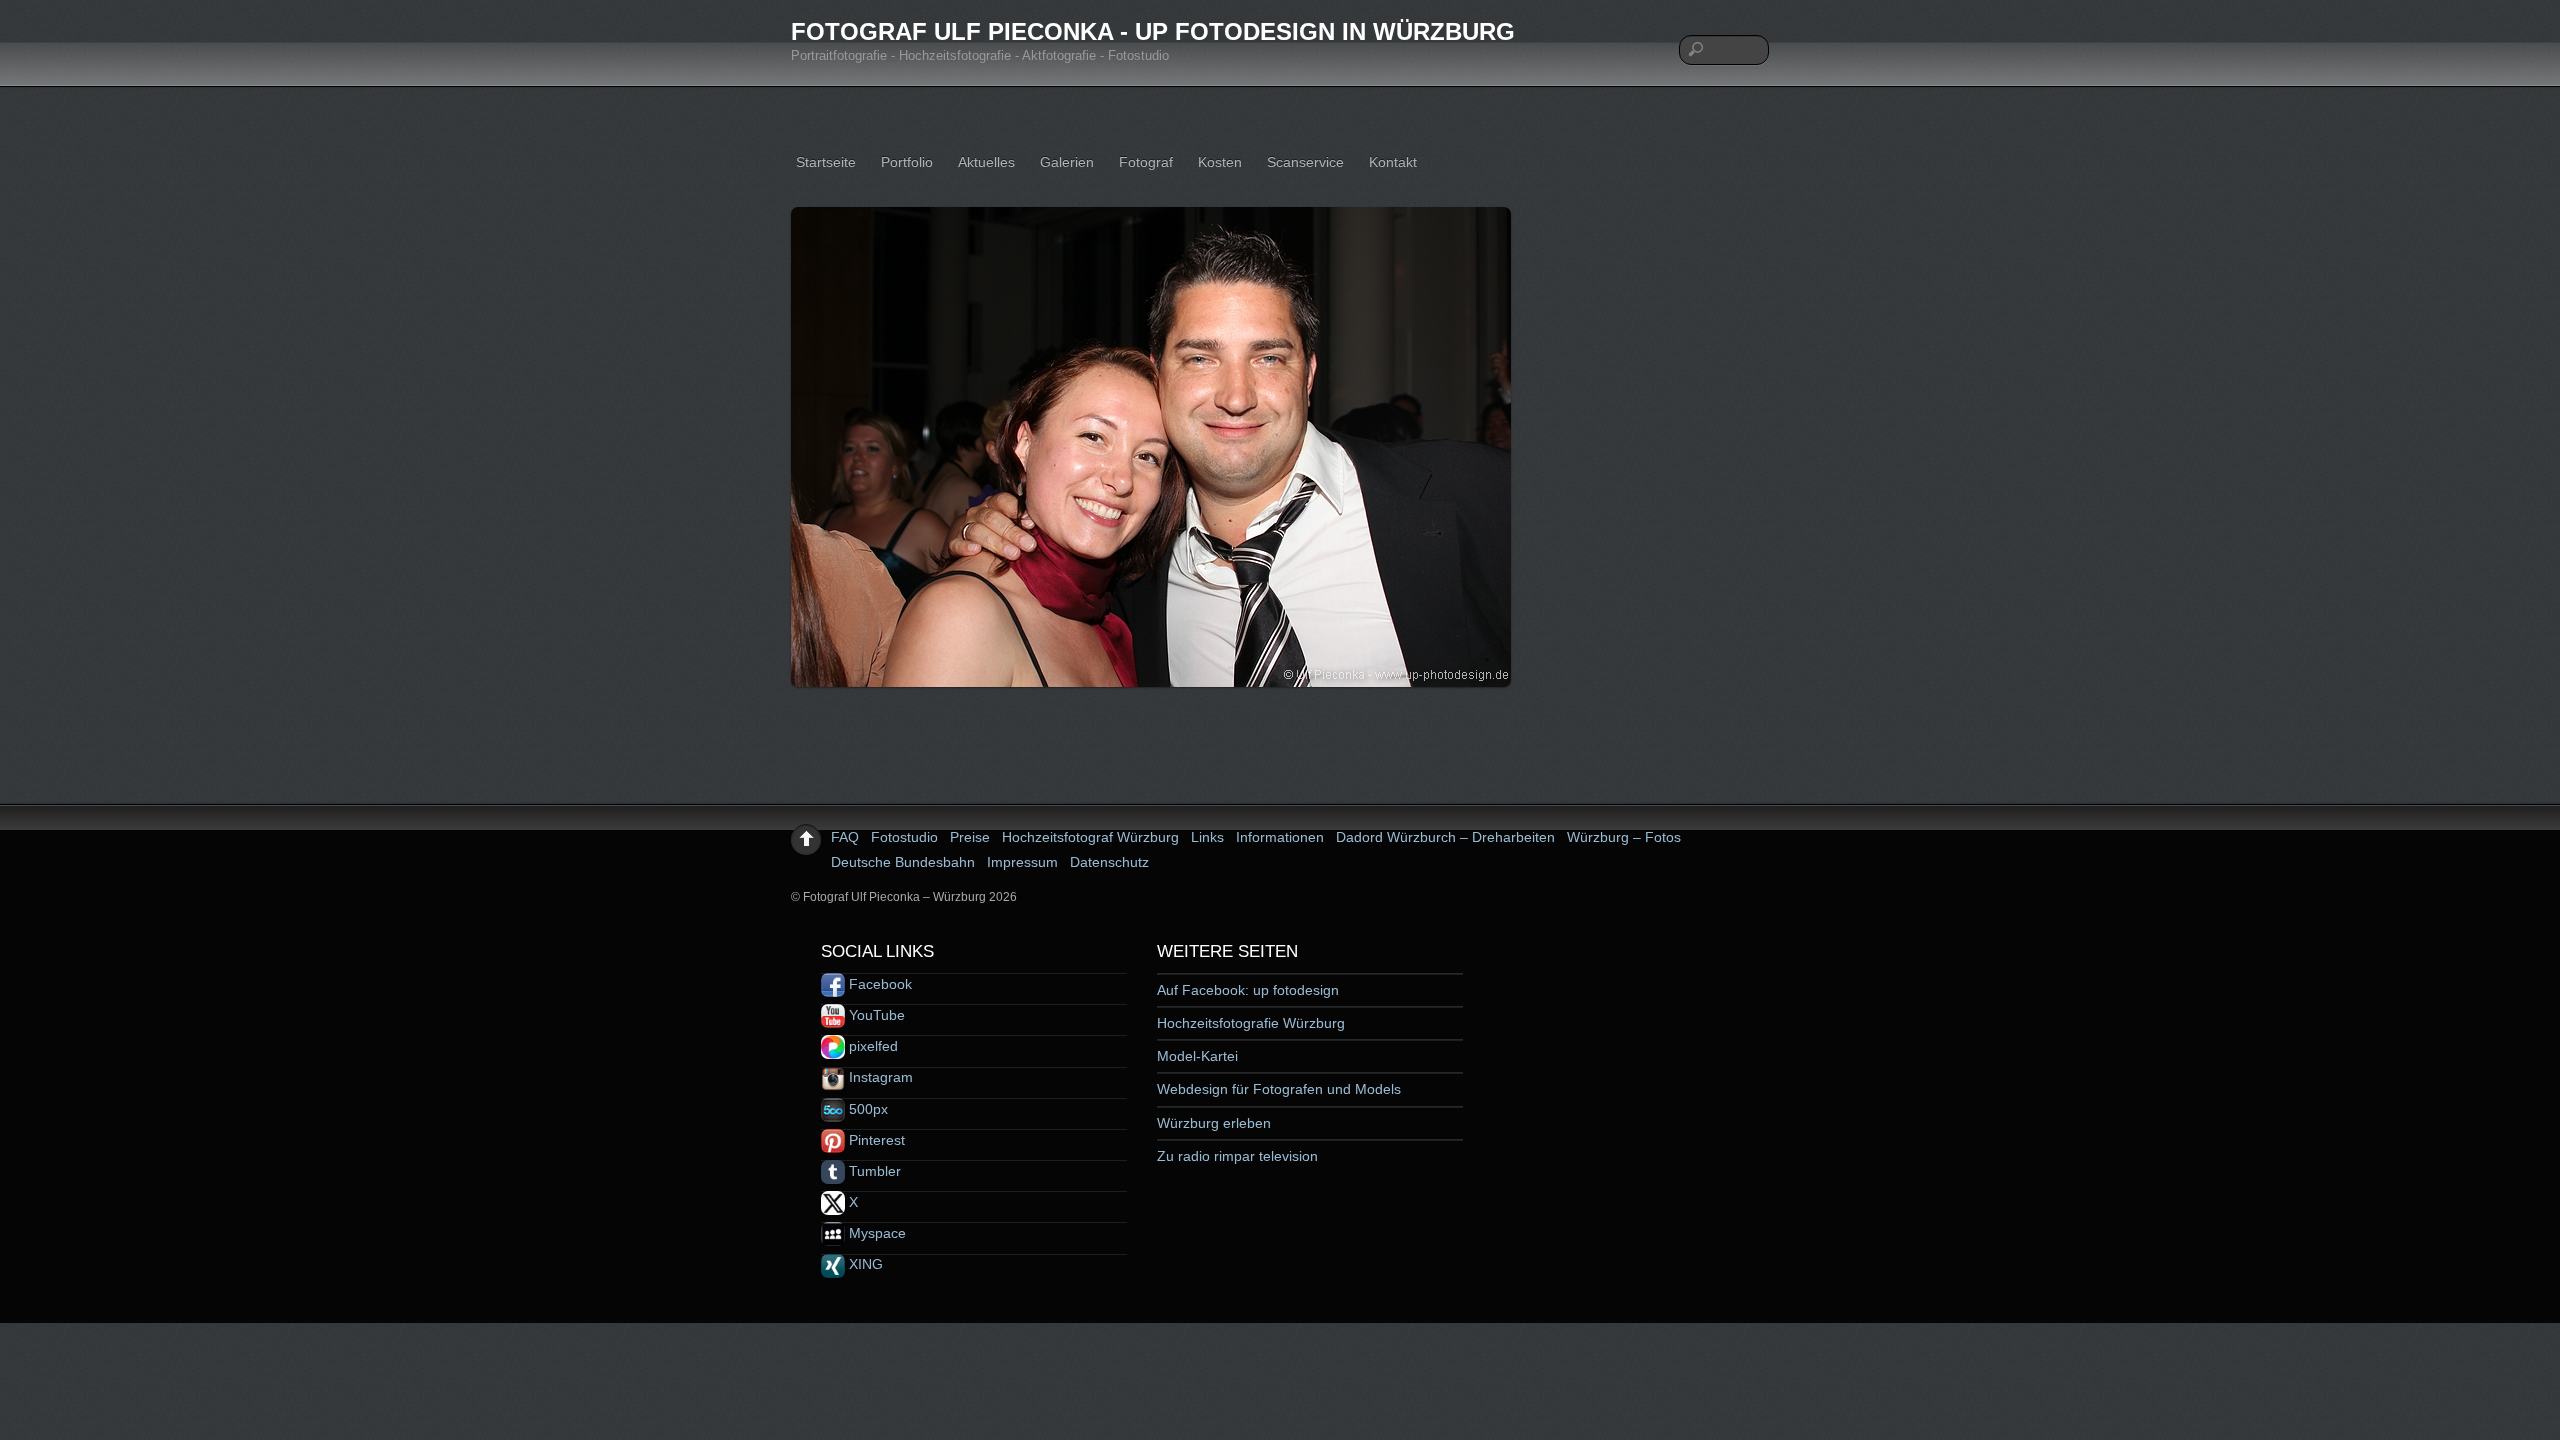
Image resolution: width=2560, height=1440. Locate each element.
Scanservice (1305, 162)
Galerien (1067, 162)
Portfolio (907, 162)
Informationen (1280, 837)
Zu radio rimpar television (1237, 1156)
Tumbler (873, 1171)
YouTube (875, 1015)
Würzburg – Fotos (1624, 837)
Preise (970, 837)
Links (1207, 837)
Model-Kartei (1197, 1056)
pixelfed (871, 1046)
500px (866, 1109)
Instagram (879, 1077)
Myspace (875, 1233)
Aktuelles (986, 162)
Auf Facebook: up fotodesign (1248, 990)
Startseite (826, 162)
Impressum (1022, 862)
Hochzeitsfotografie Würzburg (1251, 1023)
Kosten (1220, 162)
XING (864, 1264)
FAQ (845, 837)
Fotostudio (904, 837)
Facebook (878, 984)
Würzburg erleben (1214, 1123)
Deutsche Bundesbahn (903, 862)
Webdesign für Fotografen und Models (1279, 1089)
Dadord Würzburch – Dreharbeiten (1445, 837)
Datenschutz (1109, 862)
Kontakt (1393, 162)
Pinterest (875, 1140)
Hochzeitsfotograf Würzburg (1090, 837)
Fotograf (1146, 162)
